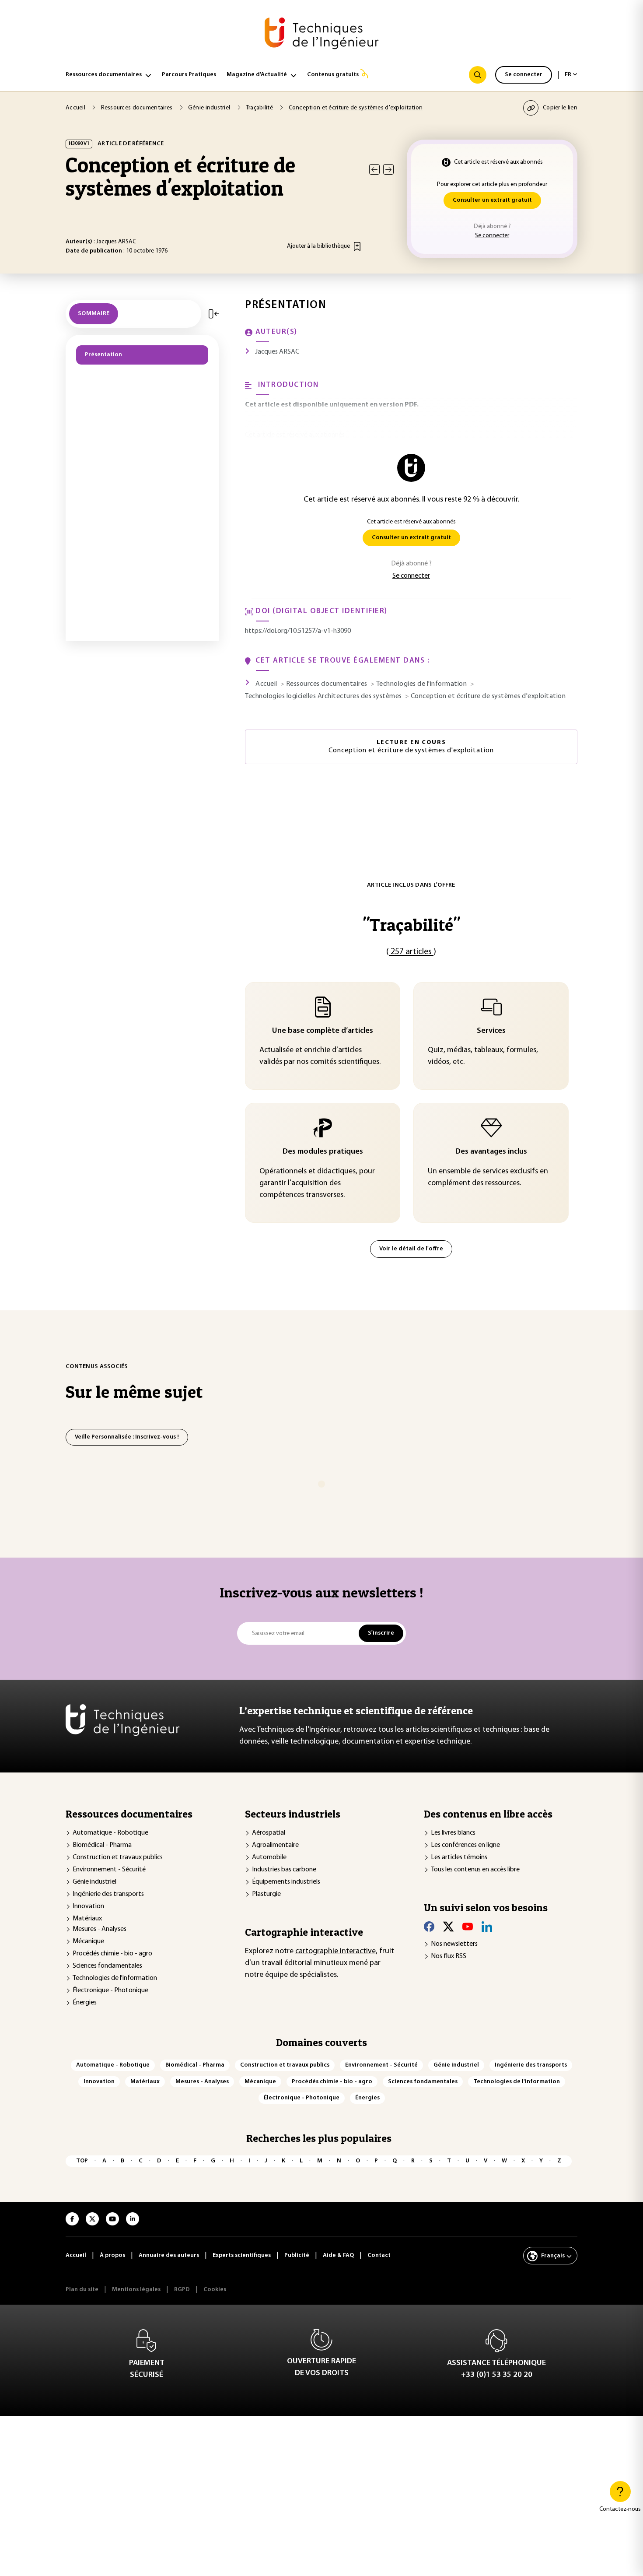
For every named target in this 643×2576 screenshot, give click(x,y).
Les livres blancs (453, 1833)
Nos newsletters (454, 1944)
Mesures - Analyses (100, 1929)
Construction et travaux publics (118, 1857)
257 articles (411, 952)
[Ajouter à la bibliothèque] (357, 246)
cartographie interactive (335, 1951)
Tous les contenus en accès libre (475, 1870)
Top (82, 2161)
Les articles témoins (459, 1857)
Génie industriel (94, 1882)
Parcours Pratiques (189, 75)
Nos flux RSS (449, 1956)
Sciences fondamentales (107, 1966)
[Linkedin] (487, 1927)
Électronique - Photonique (110, 1990)
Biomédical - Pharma (102, 1845)
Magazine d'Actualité (257, 75)
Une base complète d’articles (323, 1031)
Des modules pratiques (323, 1152)
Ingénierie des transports (108, 1894)
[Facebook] (429, 1927)
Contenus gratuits (333, 75)
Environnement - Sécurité (109, 1870)
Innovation (88, 1906)
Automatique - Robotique (110, 1833)
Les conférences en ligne (465, 1845)
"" (411, 925)
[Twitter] (448, 1927)
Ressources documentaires (104, 75)
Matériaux (87, 1919)
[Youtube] (468, 1927)
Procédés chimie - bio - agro (112, 1954)
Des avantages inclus (491, 1152)
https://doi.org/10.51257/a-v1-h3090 (298, 631)
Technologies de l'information (115, 1978)
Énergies (85, 2003)
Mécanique (88, 1941)
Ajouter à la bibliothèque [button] (318, 246)
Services (491, 1031)
